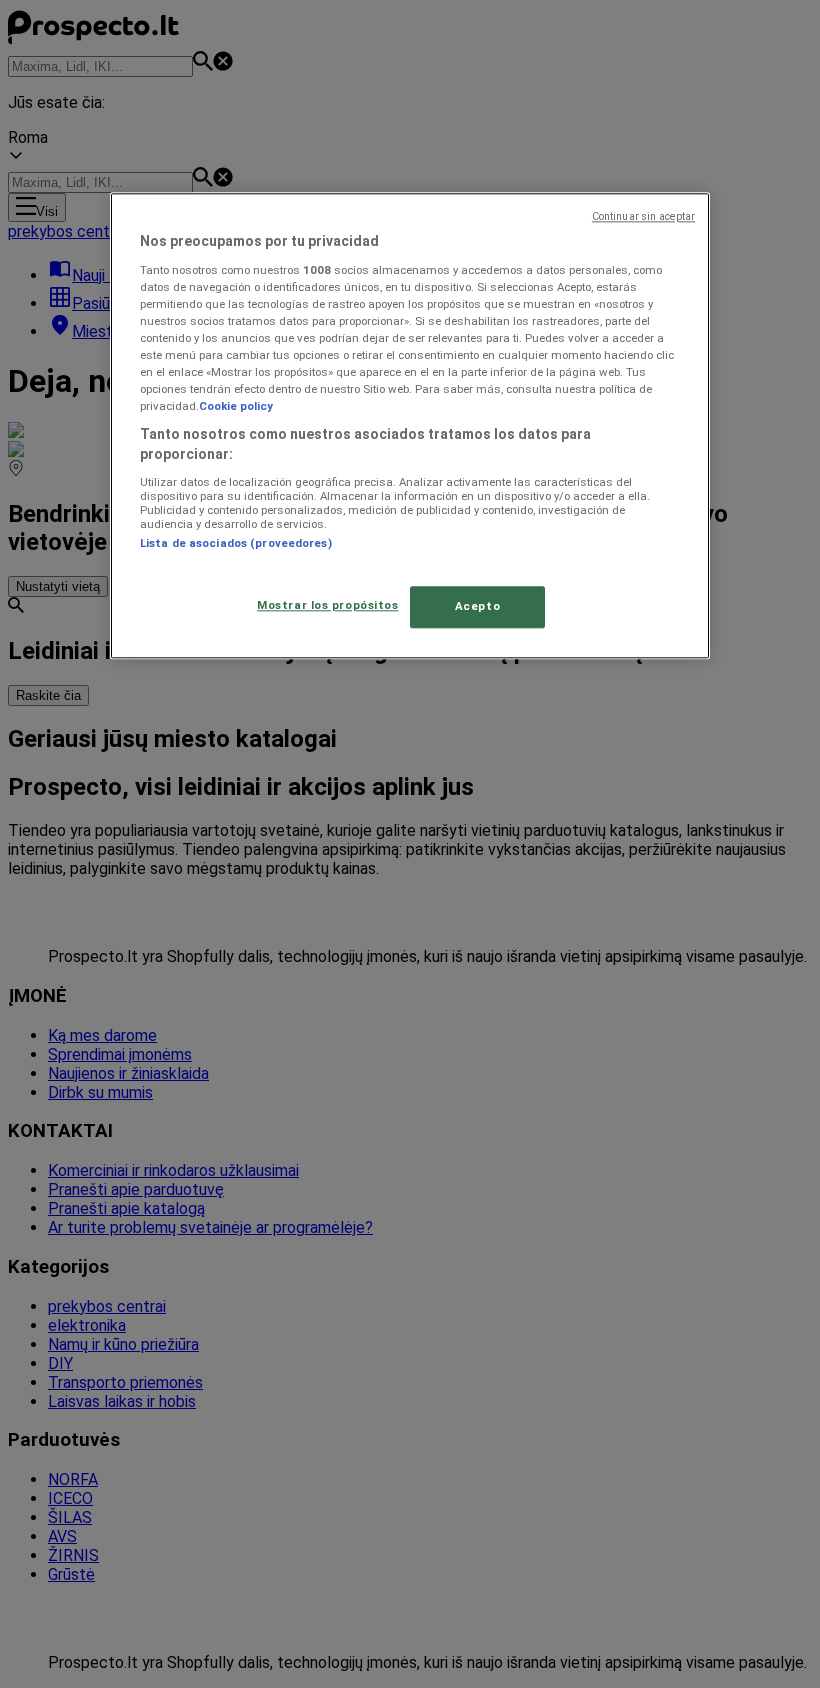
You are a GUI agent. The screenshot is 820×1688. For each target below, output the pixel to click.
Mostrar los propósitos (328, 605)
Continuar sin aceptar (643, 217)
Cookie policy (236, 407)
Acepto (477, 606)
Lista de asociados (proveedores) (236, 543)
